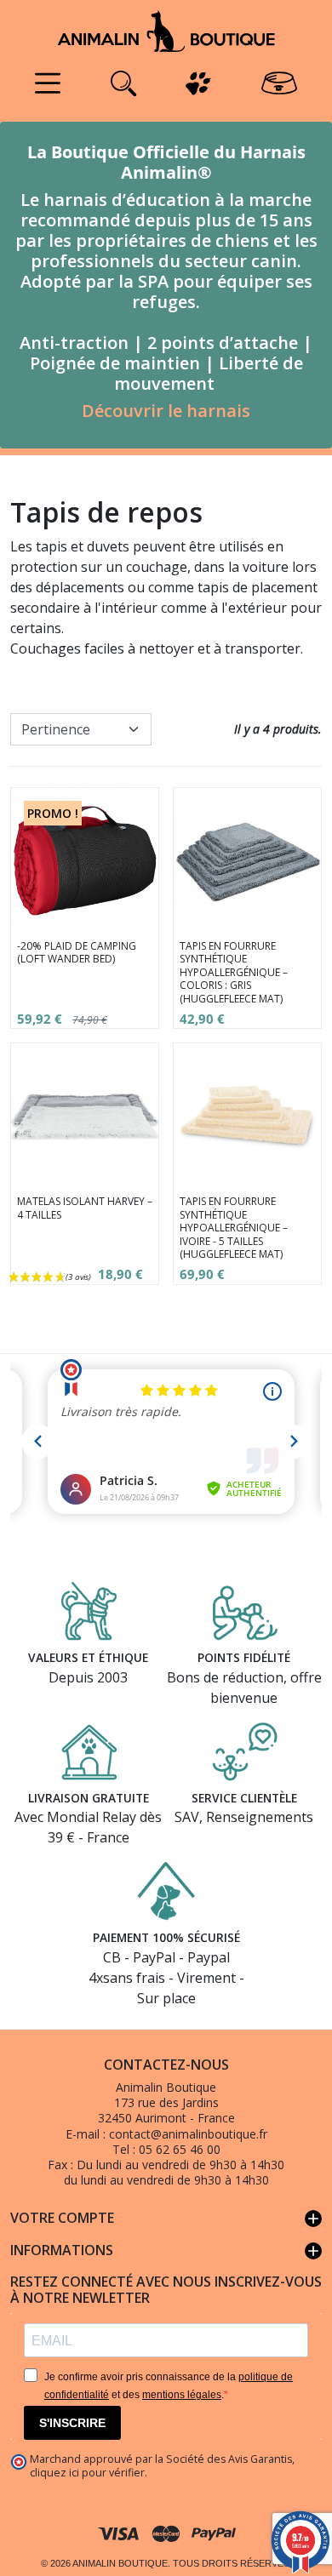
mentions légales (182, 2395)
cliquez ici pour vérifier (87, 2473)
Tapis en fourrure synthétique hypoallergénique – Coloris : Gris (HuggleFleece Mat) (234, 972)
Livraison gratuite (89, 1798)
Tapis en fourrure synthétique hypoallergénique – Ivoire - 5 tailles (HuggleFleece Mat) (234, 1228)
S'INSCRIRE (72, 2423)
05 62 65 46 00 (180, 2149)
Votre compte (166, 2219)
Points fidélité (244, 1657)
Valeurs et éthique (88, 1657)
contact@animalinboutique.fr (188, 2134)
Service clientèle (244, 1798)
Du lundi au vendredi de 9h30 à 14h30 (180, 2165)
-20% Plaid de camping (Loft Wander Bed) (77, 953)
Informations (166, 2251)
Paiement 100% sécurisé (166, 1937)
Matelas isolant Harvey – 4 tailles (85, 1208)
